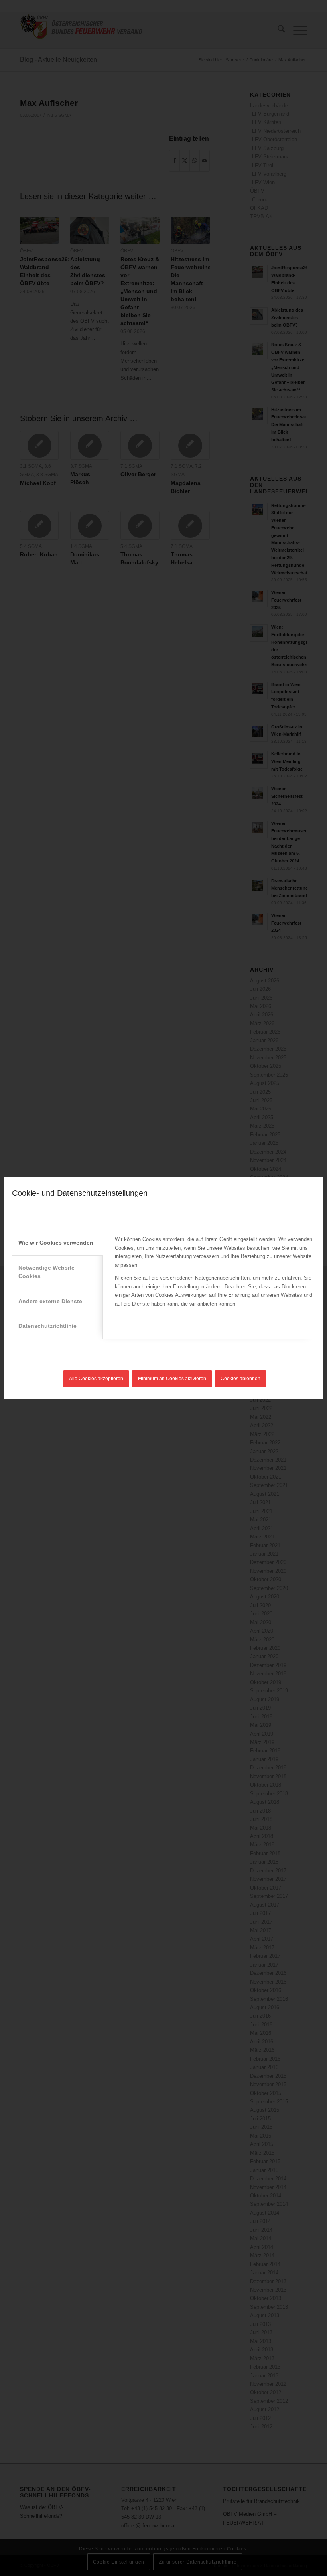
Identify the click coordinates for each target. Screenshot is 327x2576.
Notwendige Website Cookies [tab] (46, 1272)
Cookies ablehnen (240, 1379)
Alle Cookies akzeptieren (96, 1379)
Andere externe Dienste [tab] (50, 1301)
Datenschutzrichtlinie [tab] (47, 1326)
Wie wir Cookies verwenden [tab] (56, 1243)
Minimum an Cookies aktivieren (172, 1379)
